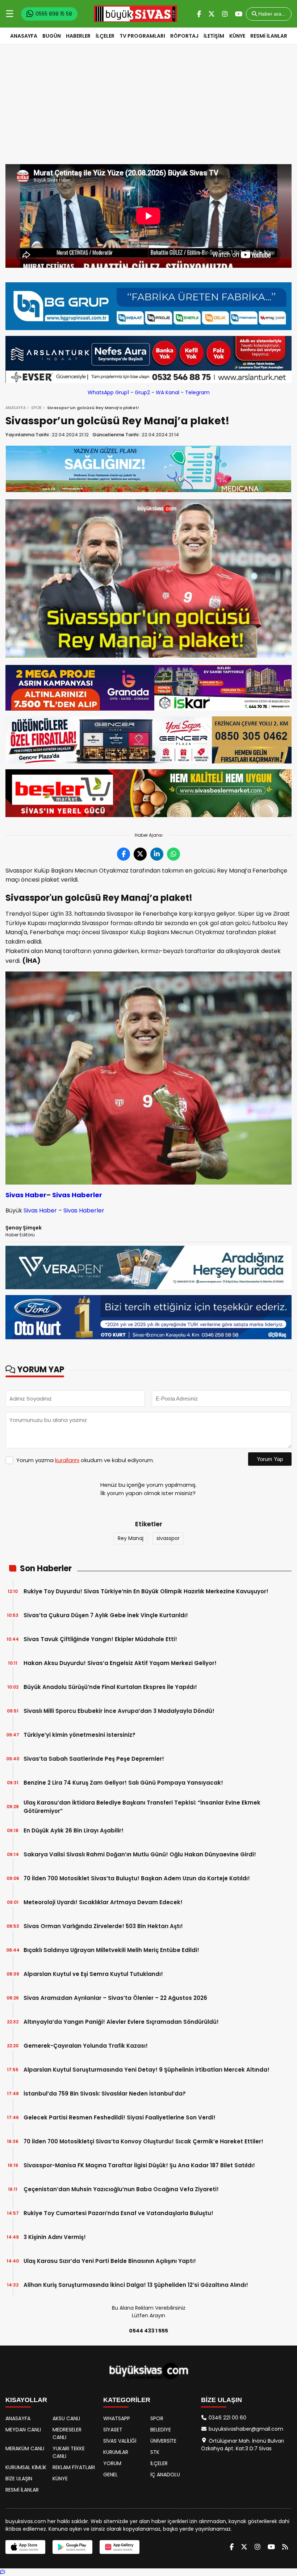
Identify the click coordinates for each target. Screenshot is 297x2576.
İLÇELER (105, 36)
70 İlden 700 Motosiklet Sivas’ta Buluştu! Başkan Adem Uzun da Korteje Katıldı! (137, 1878)
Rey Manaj (131, 1538)
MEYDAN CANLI (23, 2430)
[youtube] (239, 14)
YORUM (112, 2463)
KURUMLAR (116, 2452)
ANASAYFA (24, 36)
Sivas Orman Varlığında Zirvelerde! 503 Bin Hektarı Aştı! (103, 1926)
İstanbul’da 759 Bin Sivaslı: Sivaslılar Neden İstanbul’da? (105, 2094)
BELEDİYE (161, 2430)
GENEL (110, 2475)
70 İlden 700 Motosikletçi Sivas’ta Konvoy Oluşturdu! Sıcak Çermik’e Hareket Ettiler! (143, 2141)
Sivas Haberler (77, 1195)
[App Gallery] (120, 2547)
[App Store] (25, 2547)
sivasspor (168, 1538)
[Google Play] (72, 2547)
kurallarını (67, 1460)
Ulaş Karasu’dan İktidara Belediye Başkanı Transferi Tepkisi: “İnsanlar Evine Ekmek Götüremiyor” (142, 1807)
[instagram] (225, 14)
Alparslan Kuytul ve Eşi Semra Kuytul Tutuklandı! (93, 1974)
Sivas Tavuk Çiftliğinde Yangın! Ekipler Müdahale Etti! (100, 1639)
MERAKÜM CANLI (25, 2448)
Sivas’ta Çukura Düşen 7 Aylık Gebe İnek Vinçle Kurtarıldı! (106, 1615)
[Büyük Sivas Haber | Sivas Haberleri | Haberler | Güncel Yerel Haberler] (135, 14)
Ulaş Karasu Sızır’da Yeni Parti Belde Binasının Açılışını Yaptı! (110, 2261)
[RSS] (285, 2547)
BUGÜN (52, 36)
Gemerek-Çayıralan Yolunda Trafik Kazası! (86, 2046)
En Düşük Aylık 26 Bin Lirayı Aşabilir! (74, 1830)
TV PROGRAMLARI (142, 36)
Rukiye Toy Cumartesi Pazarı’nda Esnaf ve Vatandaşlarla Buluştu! (118, 2213)
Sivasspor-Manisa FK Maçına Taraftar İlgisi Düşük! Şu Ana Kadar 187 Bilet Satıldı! (139, 2165)
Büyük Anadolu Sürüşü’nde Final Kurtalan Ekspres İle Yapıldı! (110, 1687)
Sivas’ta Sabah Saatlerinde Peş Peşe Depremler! (94, 1759)
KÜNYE (237, 36)
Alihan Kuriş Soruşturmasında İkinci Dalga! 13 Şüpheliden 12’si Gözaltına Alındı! (136, 2285)
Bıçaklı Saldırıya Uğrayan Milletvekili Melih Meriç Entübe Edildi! (111, 1950)
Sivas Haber (26, 1195)
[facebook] (199, 14)
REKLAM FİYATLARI (74, 2467)
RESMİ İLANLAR (269, 36)
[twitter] (212, 14)
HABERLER (78, 36)
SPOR (36, 408)
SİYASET (113, 2430)
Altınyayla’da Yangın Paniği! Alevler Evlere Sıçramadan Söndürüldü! (121, 2022)
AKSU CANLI (66, 2418)
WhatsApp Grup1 (108, 392)
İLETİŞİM (214, 36)
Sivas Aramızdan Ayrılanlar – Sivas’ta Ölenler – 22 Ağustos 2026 (115, 1998)
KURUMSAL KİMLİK (26, 2467)
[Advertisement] (148, 110)
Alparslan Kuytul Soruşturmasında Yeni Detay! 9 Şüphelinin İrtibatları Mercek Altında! (147, 2070)
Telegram (197, 392)
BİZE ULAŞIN (19, 2479)
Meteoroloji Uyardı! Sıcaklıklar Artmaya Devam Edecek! (103, 1902)
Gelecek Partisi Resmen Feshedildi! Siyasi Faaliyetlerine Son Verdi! (120, 2117)
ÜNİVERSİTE (163, 2441)
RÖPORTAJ (184, 36)
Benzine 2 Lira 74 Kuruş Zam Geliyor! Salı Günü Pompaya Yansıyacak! (123, 1783)
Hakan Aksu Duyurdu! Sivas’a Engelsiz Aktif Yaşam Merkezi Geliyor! (120, 1663)
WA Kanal (168, 392)
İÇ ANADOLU (165, 2475)
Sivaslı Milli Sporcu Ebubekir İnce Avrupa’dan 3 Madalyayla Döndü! (119, 1711)
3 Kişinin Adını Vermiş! (55, 2237)
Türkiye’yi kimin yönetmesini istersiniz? (80, 1735)
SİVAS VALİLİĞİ (120, 2441)
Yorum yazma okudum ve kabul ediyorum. (85, 1460)
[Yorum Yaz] (3, 2572)
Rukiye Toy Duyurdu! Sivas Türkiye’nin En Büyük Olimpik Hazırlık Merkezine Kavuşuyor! (146, 1591)
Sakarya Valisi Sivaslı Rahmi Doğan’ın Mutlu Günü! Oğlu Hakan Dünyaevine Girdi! (140, 1854)
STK (155, 2452)
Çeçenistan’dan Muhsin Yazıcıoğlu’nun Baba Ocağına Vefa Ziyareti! (121, 2189)
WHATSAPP (117, 2418)
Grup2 (142, 392)
